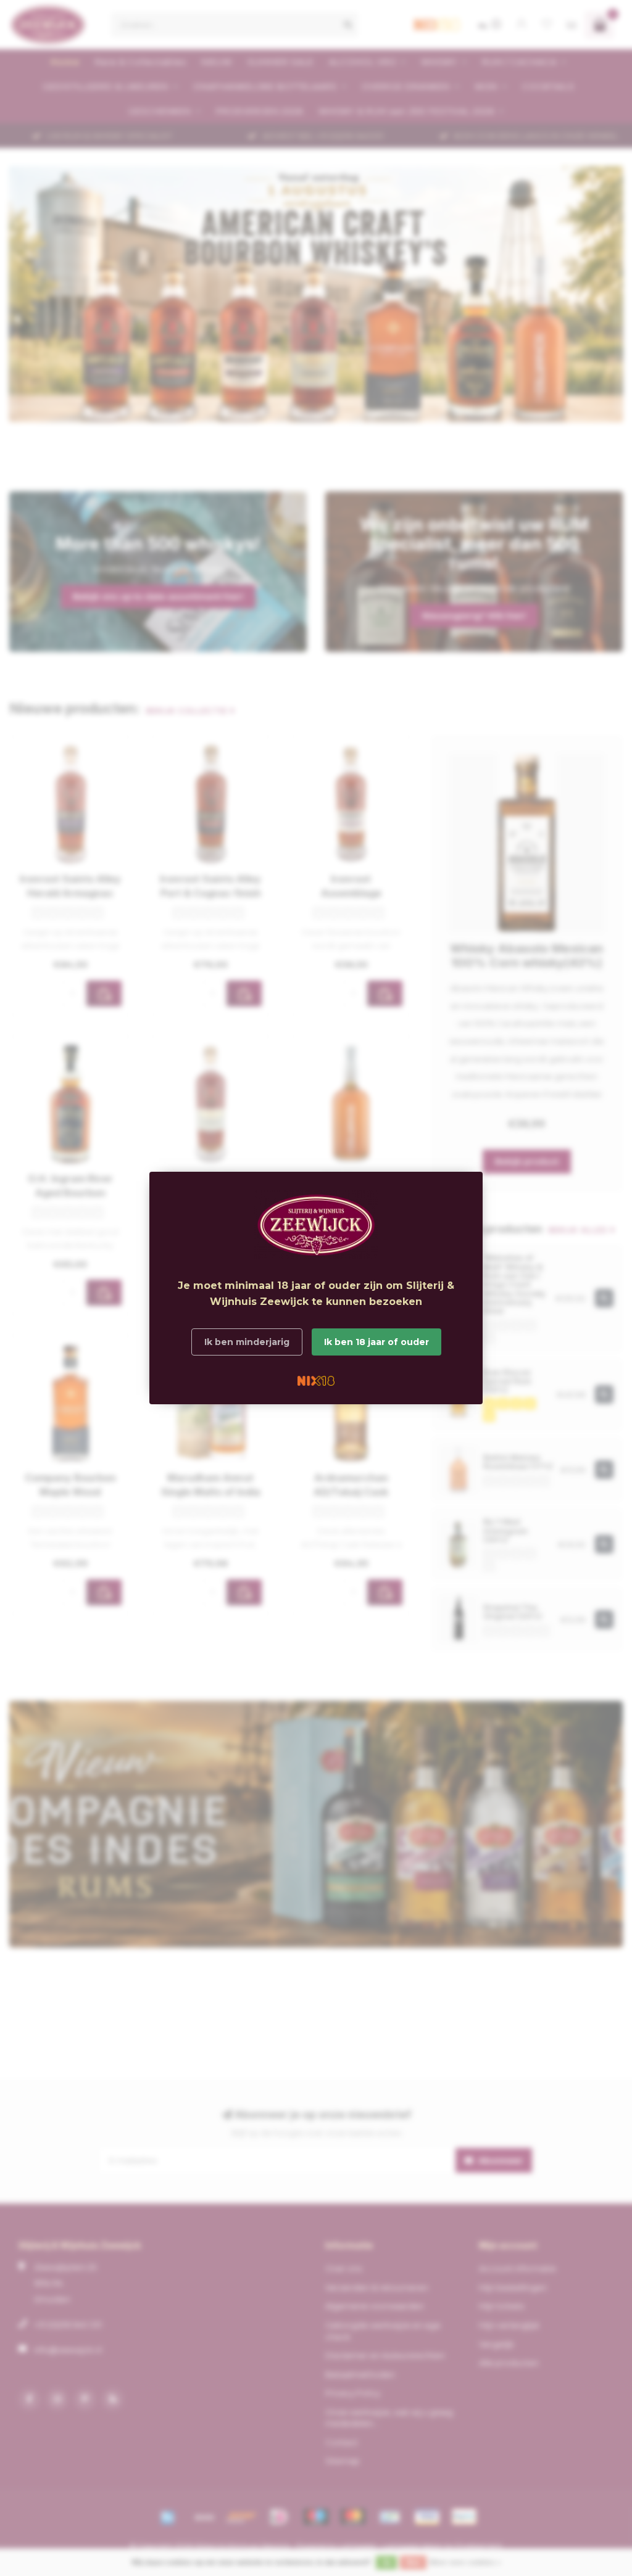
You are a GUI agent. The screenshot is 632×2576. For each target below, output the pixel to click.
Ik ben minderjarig (247, 1342)
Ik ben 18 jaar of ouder (376, 1342)
